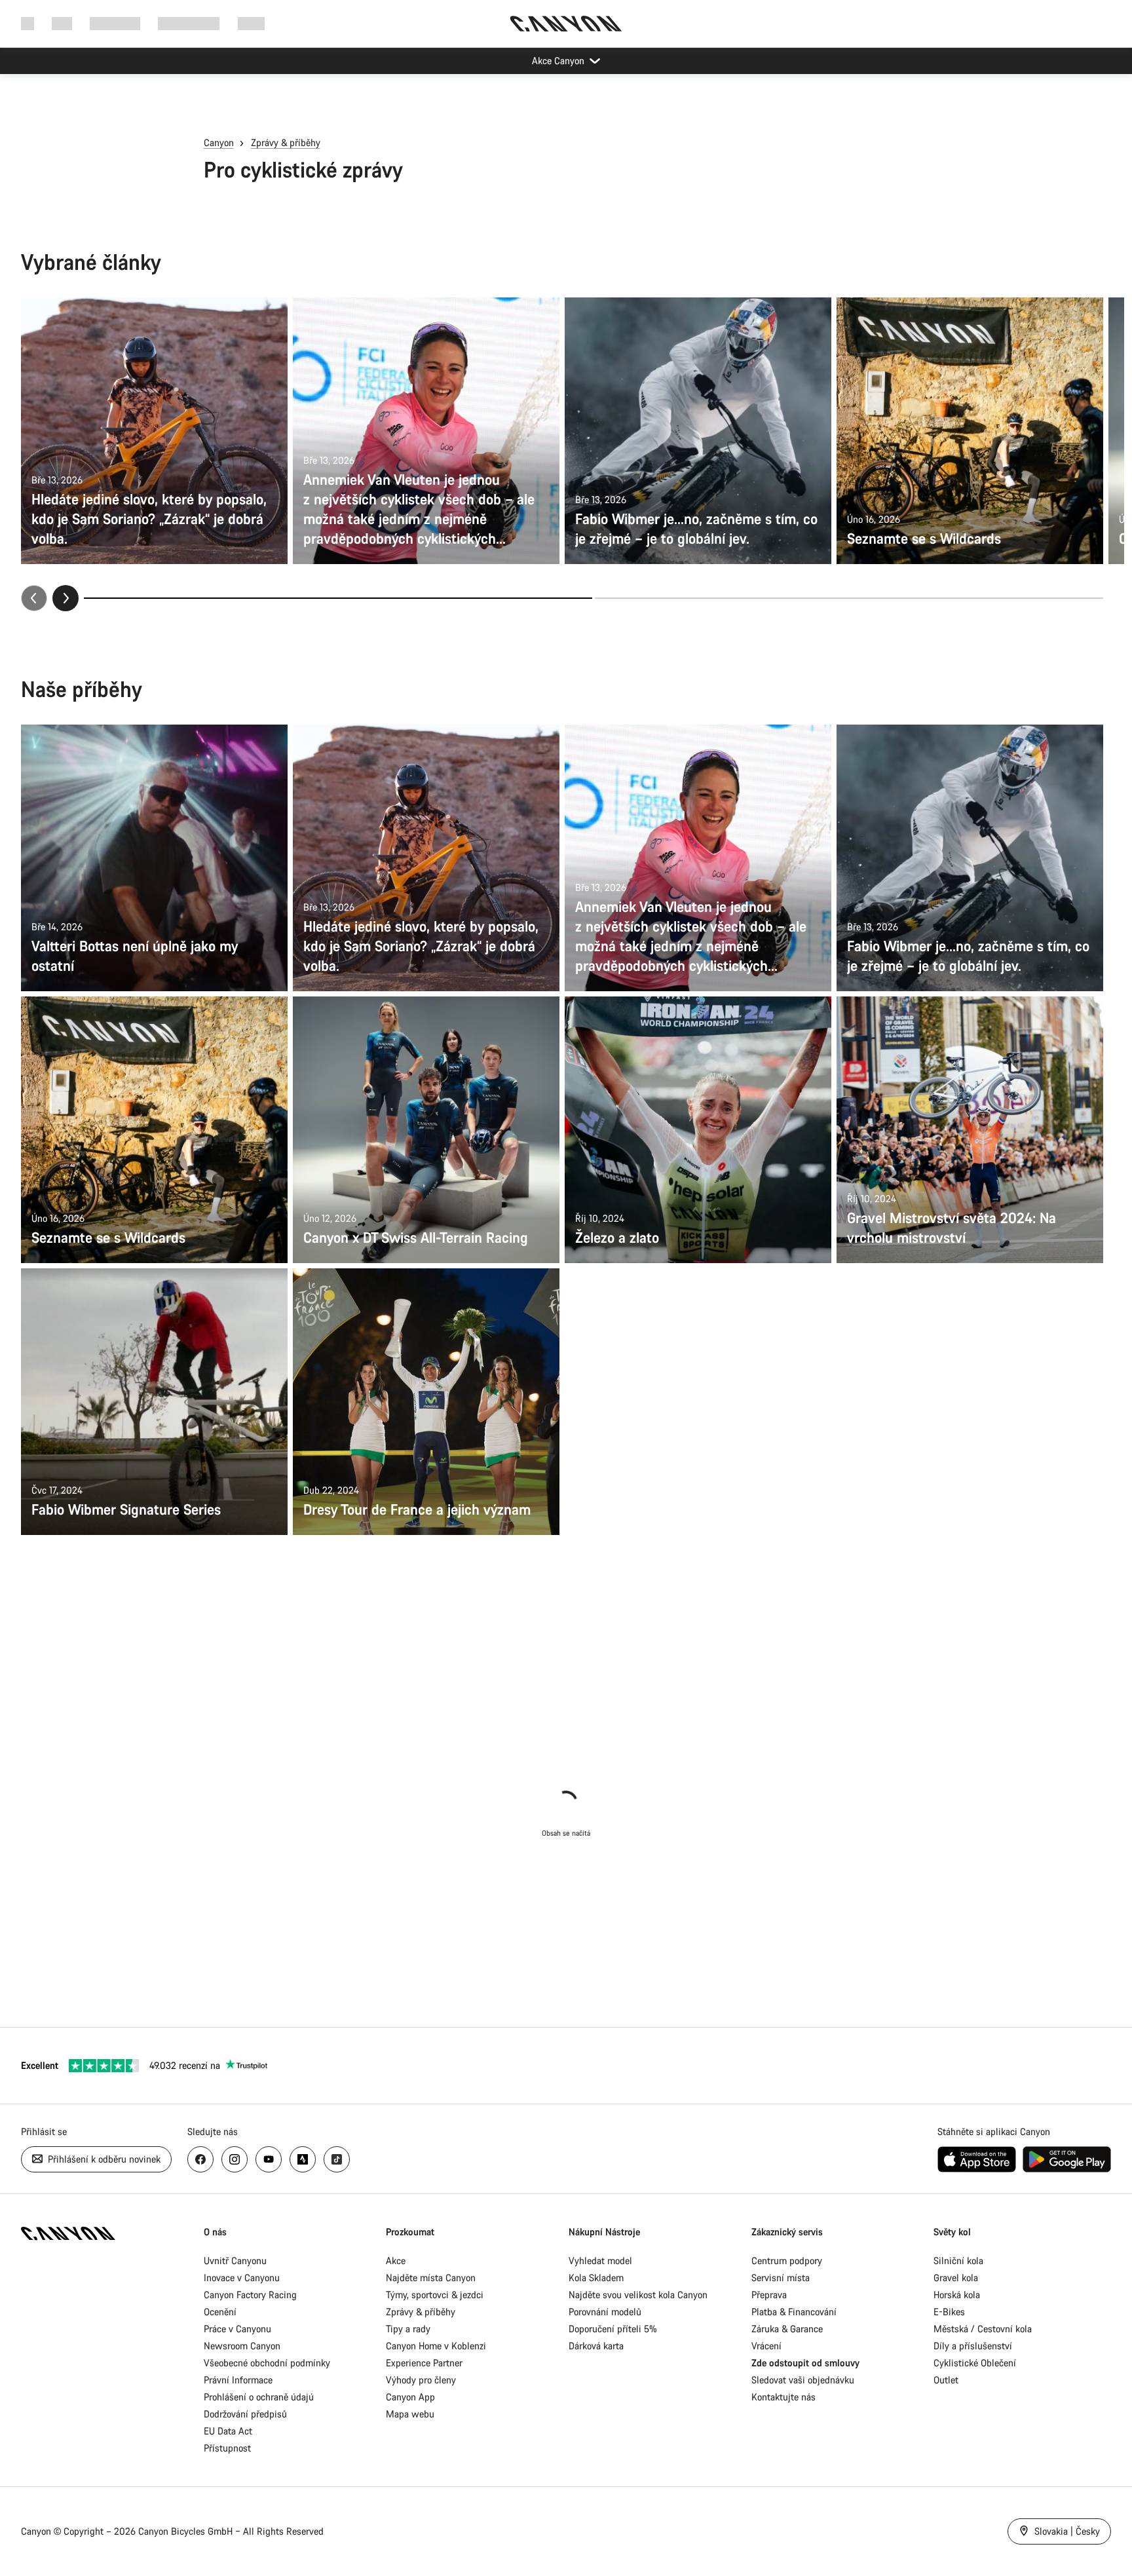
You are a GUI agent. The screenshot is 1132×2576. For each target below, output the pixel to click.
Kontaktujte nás (783, 2397)
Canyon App (410, 2397)
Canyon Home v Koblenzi (436, 2346)
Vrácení (766, 2346)
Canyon (219, 142)
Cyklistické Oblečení (975, 2363)
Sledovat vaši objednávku (803, 2380)
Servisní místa (781, 2278)
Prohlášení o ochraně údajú (259, 2397)
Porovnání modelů (605, 2312)
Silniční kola (958, 2261)
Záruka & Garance (787, 2329)
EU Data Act (228, 2431)
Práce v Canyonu (237, 2329)
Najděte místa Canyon (431, 2278)
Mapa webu (410, 2414)
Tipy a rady (408, 2329)
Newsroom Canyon (242, 2346)
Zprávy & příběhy (286, 142)
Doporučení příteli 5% (613, 2329)
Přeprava (769, 2295)
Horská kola (957, 2295)
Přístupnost (227, 2448)
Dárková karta (596, 2346)
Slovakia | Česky (1066, 2531)
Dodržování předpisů (245, 2414)
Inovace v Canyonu (242, 2278)
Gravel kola (956, 2278)
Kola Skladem (596, 2278)
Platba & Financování (794, 2312)
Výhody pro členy (421, 2380)
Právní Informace (238, 2380)
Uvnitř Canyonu (235, 2261)
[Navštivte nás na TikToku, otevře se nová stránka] (337, 2159)
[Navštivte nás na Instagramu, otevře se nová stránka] (235, 2159)
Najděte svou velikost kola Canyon (638, 2295)
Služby (251, 23)
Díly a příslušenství (973, 2346)
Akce (396, 2261)
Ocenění (220, 2312)
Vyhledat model (600, 2261)
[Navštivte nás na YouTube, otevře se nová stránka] (269, 2159)
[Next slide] (66, 598)
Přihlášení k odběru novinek (103, 2159)
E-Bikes (949, 2312)
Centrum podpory (787, 2261)
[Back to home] (566, 24)
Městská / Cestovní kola (983, 2329)
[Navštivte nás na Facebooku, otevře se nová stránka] (200, 2159)
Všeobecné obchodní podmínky (267, 2363)
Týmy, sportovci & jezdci (435, 2295)
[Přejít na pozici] (849, 598)
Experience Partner (424, 2363)
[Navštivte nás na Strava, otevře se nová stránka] (303, 2159)
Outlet (946, 2380)
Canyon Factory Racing (250, 2295)
